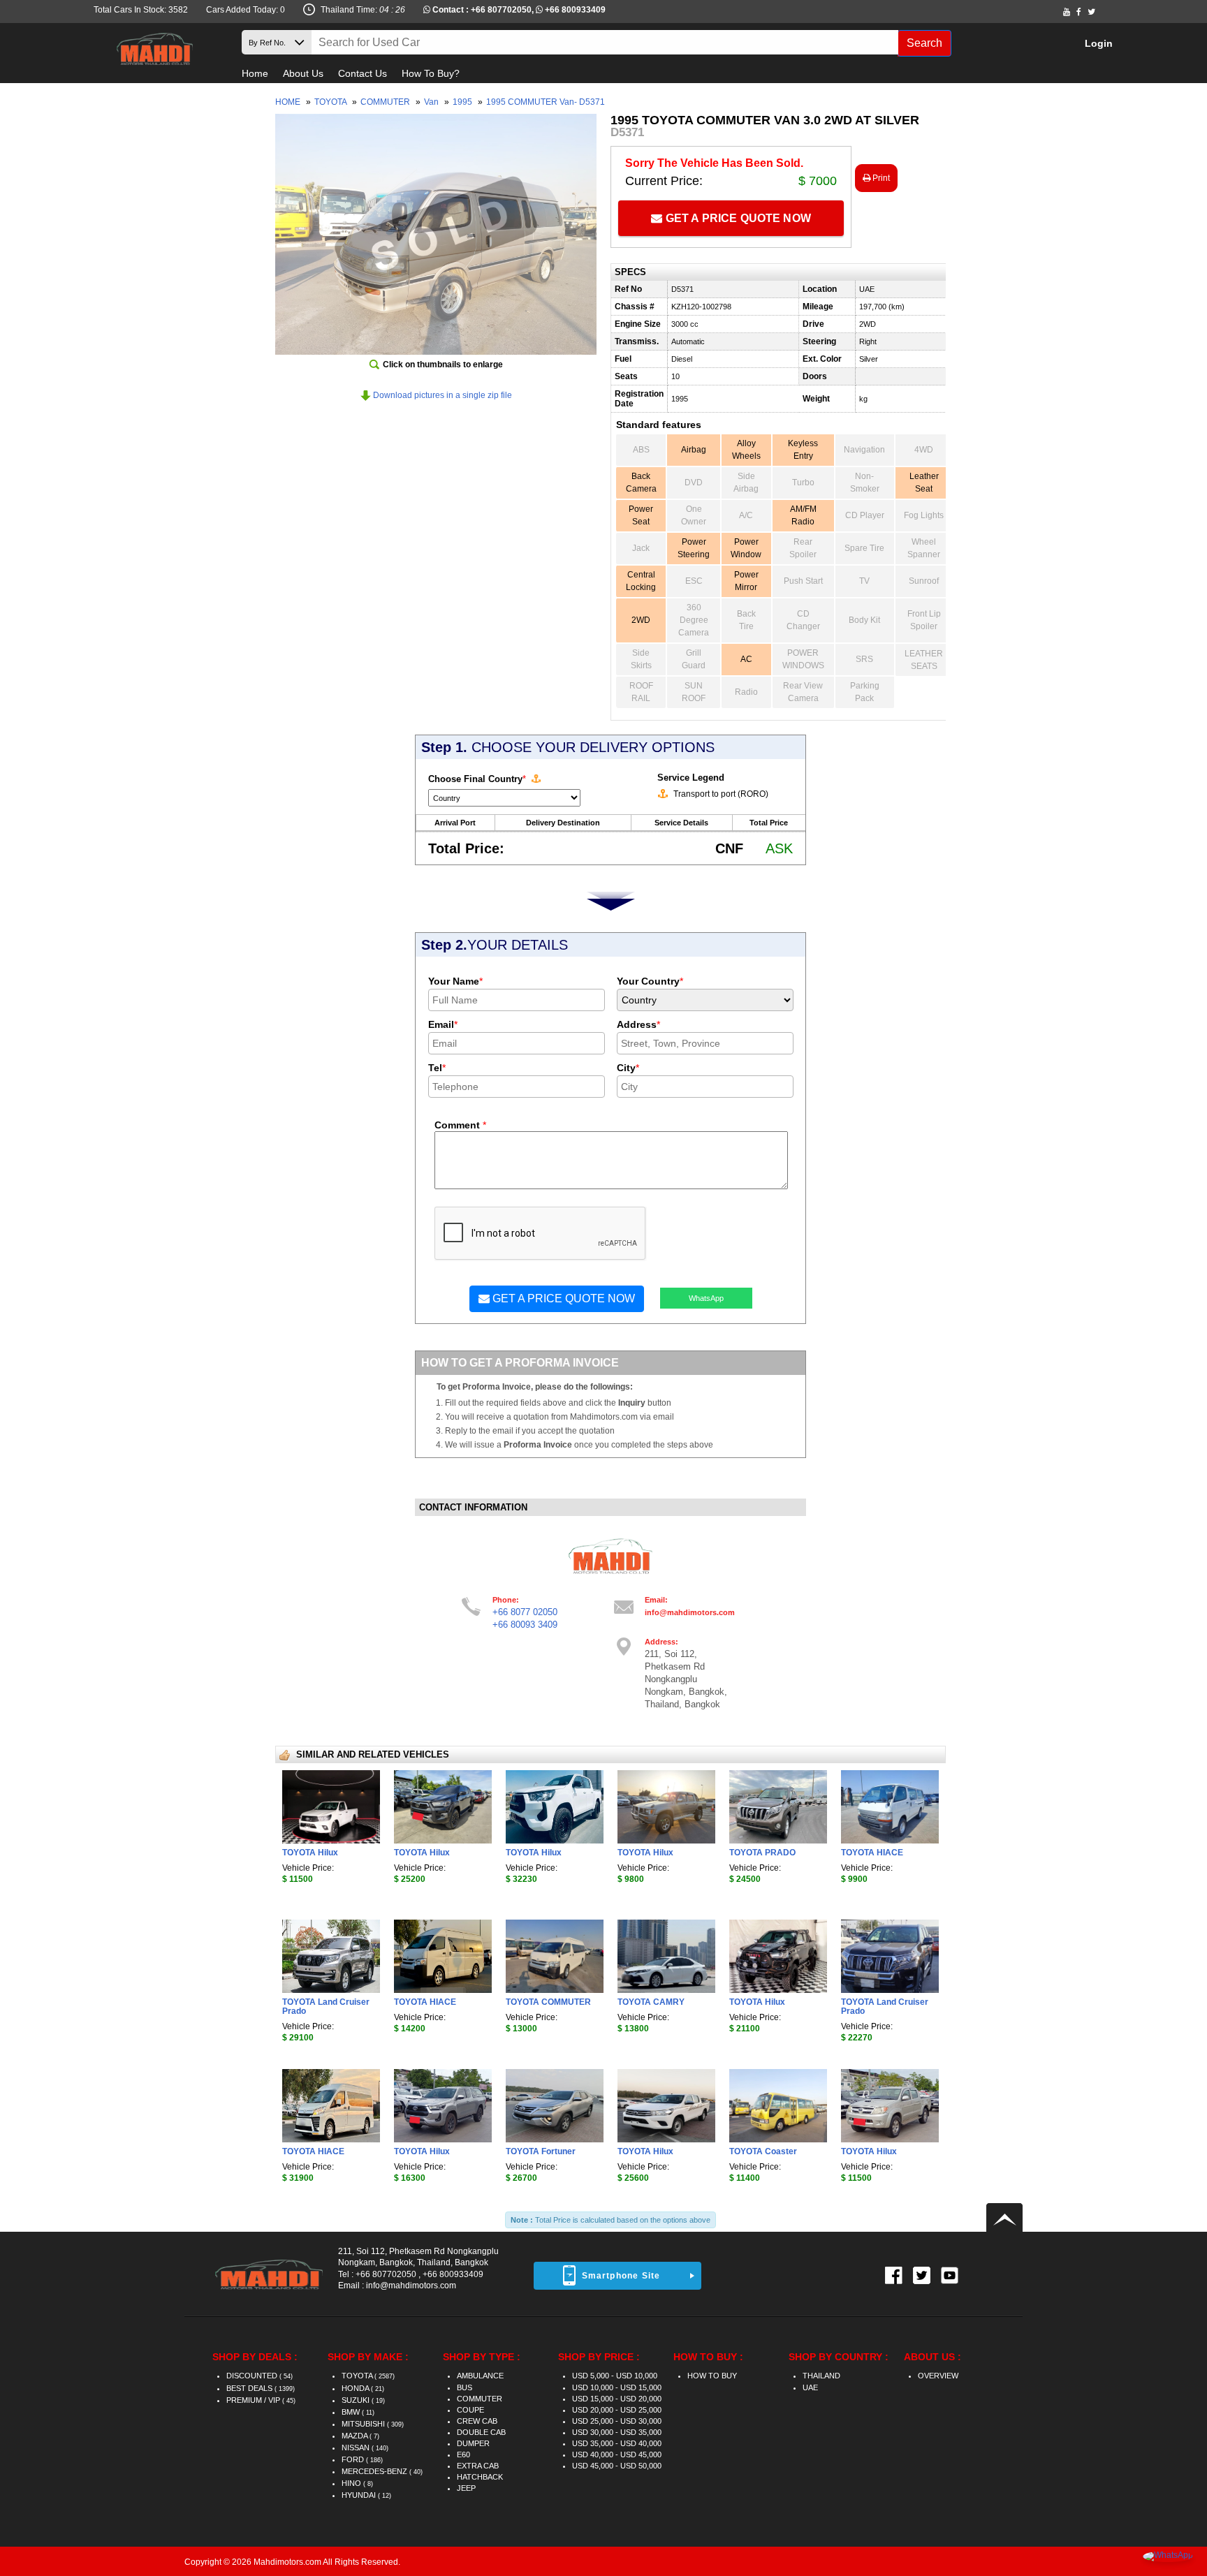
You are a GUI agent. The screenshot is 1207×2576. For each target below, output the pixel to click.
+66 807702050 (501, 10)
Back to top (1004, 2217)
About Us (303, 73)
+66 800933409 (575, 10)
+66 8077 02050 (525, 1612)
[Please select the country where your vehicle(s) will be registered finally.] (535, 779)
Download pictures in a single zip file (441, 395)
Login (1099, 43)
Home (255, 73)
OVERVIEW (938, 2376)
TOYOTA (331, 102)
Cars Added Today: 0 (246, 10)
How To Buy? (431, 73)
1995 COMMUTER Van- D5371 (546, 102)
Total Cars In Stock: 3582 (141, 10)
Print (880, 178)
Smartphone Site (621, 2276)
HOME (288, 102)
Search (924, 43)
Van (432, 102)
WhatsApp (706, 1298)
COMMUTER (386, 102)
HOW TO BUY (712, 2376)
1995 (463, 102)
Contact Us (363, 73)
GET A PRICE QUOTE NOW (737, 218)
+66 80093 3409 (525, 1625)
